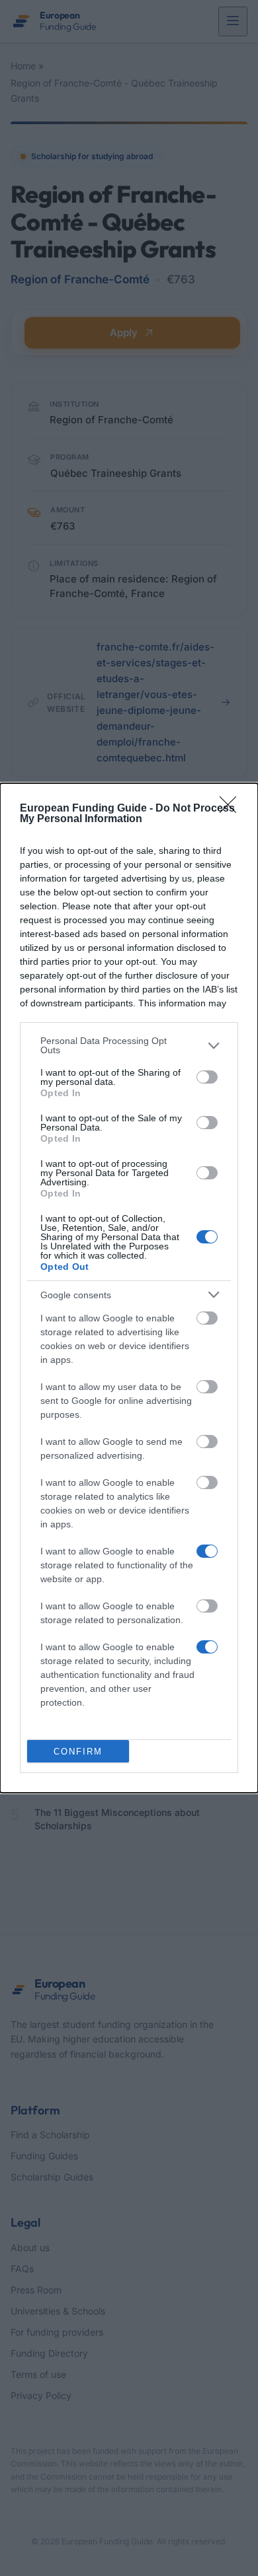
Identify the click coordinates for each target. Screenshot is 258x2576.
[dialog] (129, 1288)
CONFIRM (78, 1752)
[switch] (207, 1077)
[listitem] (129, 1045)
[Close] (232, 809)
